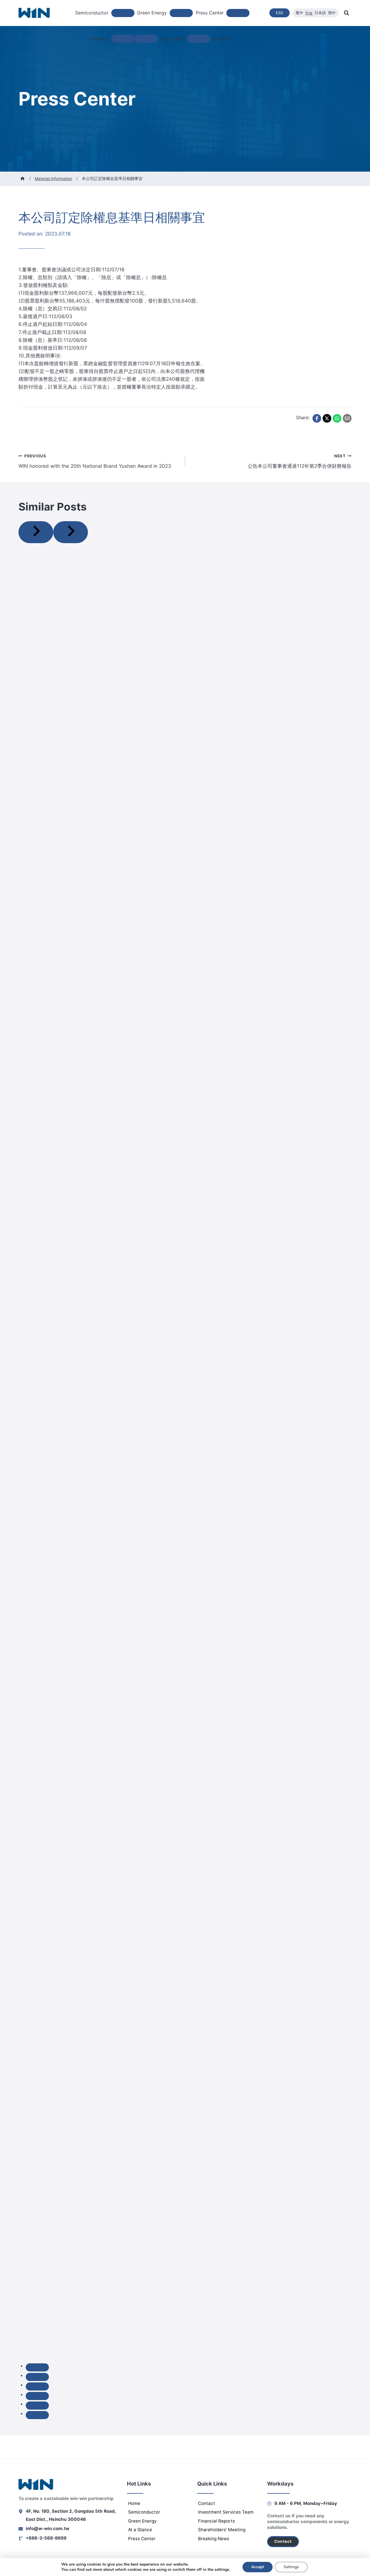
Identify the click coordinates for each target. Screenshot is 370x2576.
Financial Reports (217, 2521)
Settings (291, 2567)
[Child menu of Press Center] (238, 13)
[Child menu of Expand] (146, 39)
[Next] (71, 532)
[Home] (23, 179)
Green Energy (142, 2521)
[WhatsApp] (337, 418)
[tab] (37, 2367)
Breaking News (214, 2539)
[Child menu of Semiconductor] (123, 13)
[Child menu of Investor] (123, 39)
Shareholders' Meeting (222, 2530)
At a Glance (140, 2530)
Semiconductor (144, 2512)
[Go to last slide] (36, 532)
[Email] (347, 418)
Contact (222, 39)
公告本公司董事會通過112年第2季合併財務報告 (300, 461)
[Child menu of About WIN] (199, 39)
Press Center (142, 2539)
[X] (327, 418)
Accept (258, 2567)
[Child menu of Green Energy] (181, 13)
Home (134, 2503)
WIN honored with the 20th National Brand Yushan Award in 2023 (95, 461)
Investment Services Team (226, 2512)
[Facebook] (317, 418)
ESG (280, 13)
